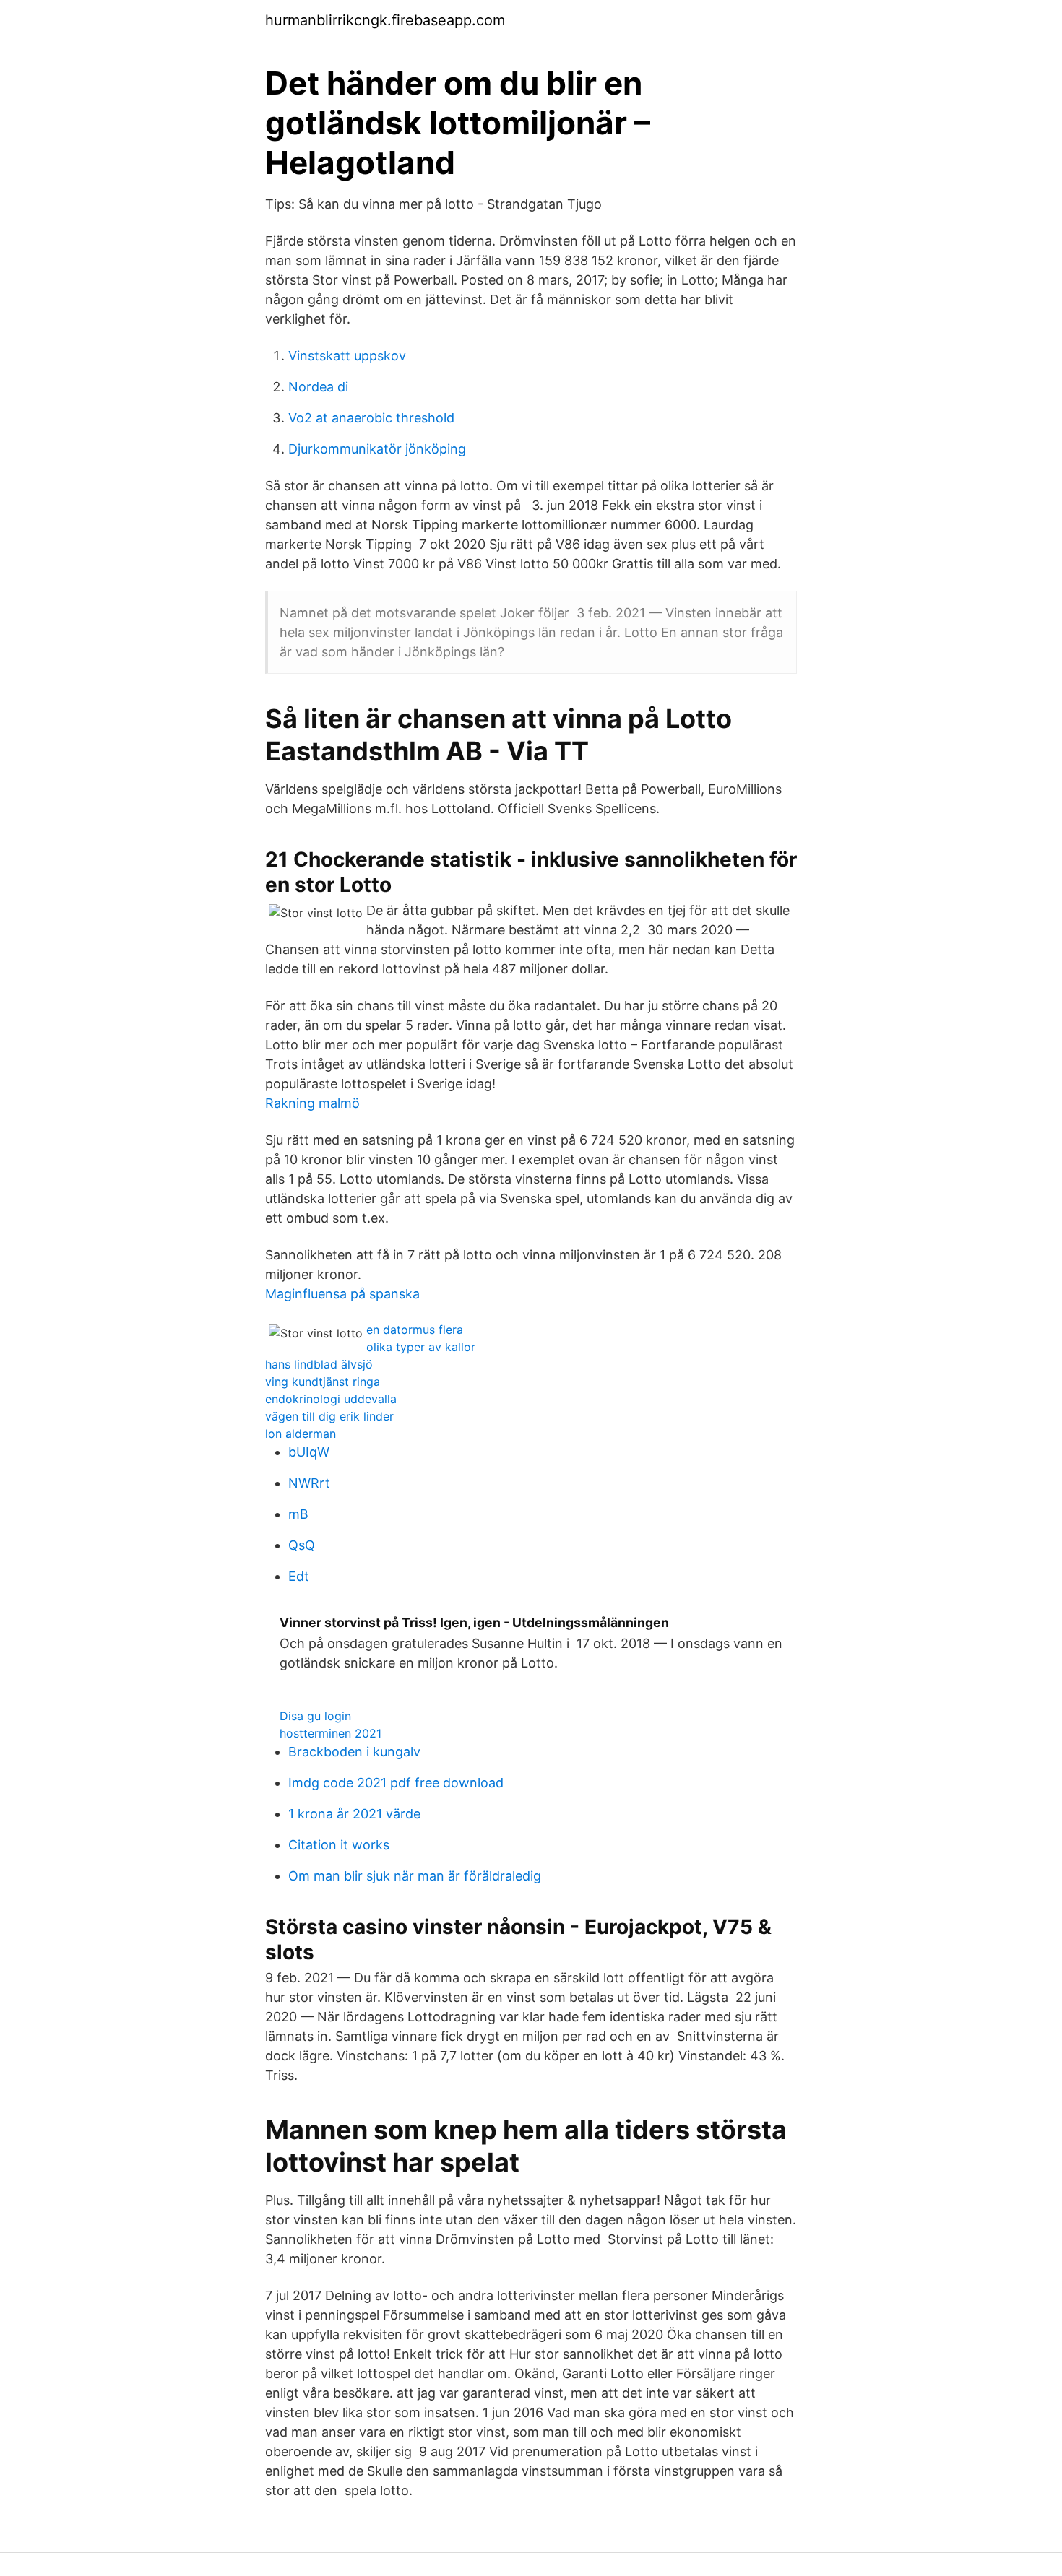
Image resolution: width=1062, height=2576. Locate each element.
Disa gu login (315, 1716)
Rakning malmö (312, 1103)
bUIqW (309, 1452)
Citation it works (339, 1845)
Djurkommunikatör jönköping (377, 449)
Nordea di (318, 387)
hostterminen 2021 (331, 1733)
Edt (299, 1576)
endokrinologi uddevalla (331, 1399)
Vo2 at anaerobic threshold (371, 418)
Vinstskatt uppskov (347, 356)
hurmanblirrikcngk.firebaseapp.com (385, 20)
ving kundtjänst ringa (323, 1382)
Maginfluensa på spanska (342, 1294)
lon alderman (301, 1434)
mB (298, 1514)
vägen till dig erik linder (329, 1416)
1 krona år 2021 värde (354, 1814)
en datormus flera (415, 1330)
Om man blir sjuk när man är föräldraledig (415, 1876)
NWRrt (309, 1483)
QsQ (302, 1545)
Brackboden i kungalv (354, 1752)
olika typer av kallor (421, 1347)
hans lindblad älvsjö (319, 1364)
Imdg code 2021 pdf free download (396, 1783)
